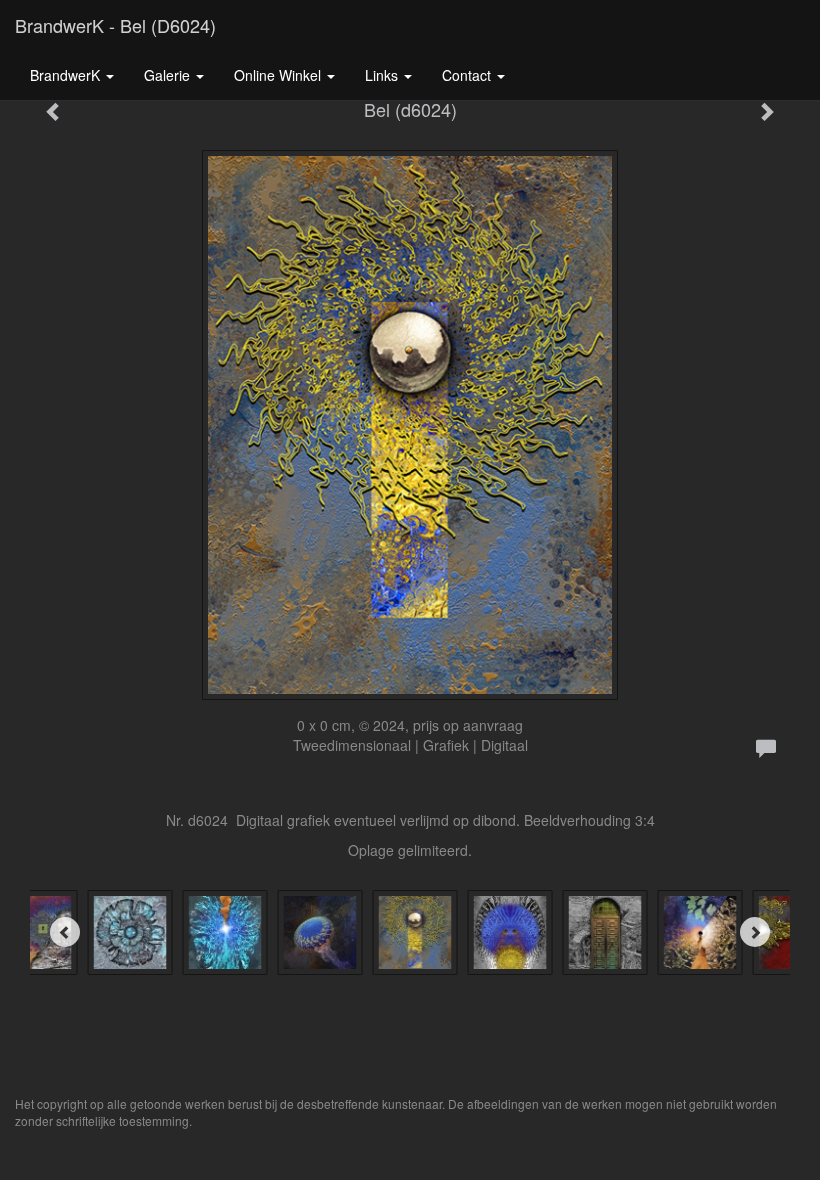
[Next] (755, 932)
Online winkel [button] (279, 75)
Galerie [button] (169, 75)
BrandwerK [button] (67, 75)
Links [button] (383, 75)
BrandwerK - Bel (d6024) (115, 25)
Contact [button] (468, 75)
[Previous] (65, 932)
